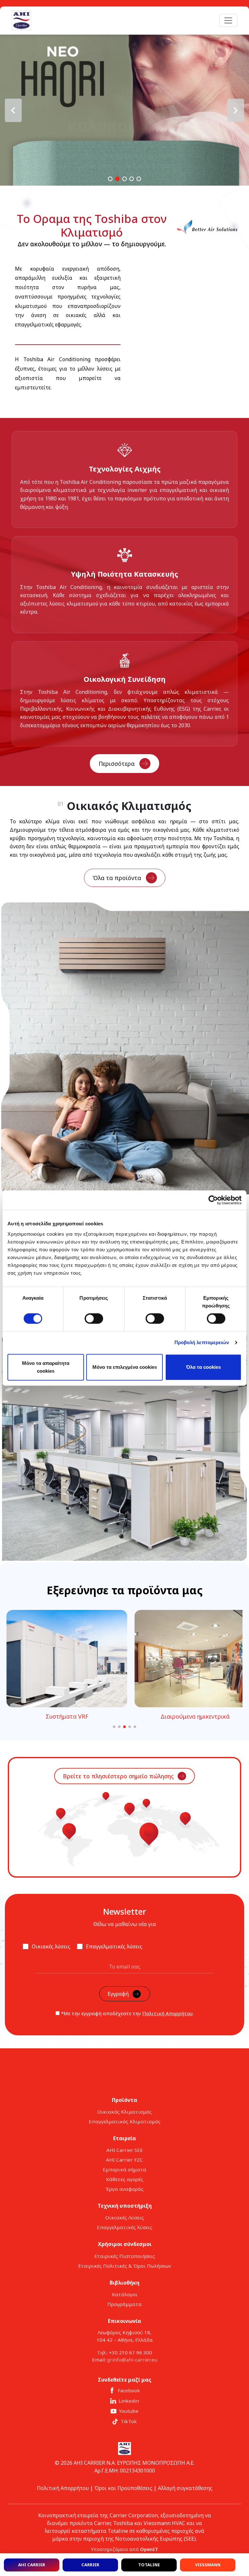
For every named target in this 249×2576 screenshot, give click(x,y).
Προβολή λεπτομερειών (202, 1342)
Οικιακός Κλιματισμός (124, 2112)
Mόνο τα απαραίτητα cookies (46, 1367)
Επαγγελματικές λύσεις (125, 2227)
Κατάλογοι (125, 2294)
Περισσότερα (117, 764)
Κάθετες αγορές (125, 2179)
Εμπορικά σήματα (124, 2169)
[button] (124, 110)
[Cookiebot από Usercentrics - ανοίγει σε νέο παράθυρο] (213, 1200)
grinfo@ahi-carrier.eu (132, 2360)
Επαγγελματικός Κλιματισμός (125, 2121)
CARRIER (90, 2565)
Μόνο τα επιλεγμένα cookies (125, 1367)
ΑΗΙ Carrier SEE (125, 2150)
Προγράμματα (124, 2304)
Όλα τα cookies (203, 1367)
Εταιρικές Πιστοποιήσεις (125, 2256)
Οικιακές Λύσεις (125, 2217)
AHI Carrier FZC (124, 2160)
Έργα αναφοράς (124, 2189)
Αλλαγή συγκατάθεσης (185, 2488)
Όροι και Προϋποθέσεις (123, 2488)
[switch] (94, 1319)
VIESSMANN (208, 2565)
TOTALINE (149, 2565)
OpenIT (149, 2549)
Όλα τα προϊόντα (117, 878)
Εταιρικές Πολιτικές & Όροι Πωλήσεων (125, 2266)
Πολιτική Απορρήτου (167, 2013)
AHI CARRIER (32, 2565)
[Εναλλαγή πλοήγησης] (228, 20)
